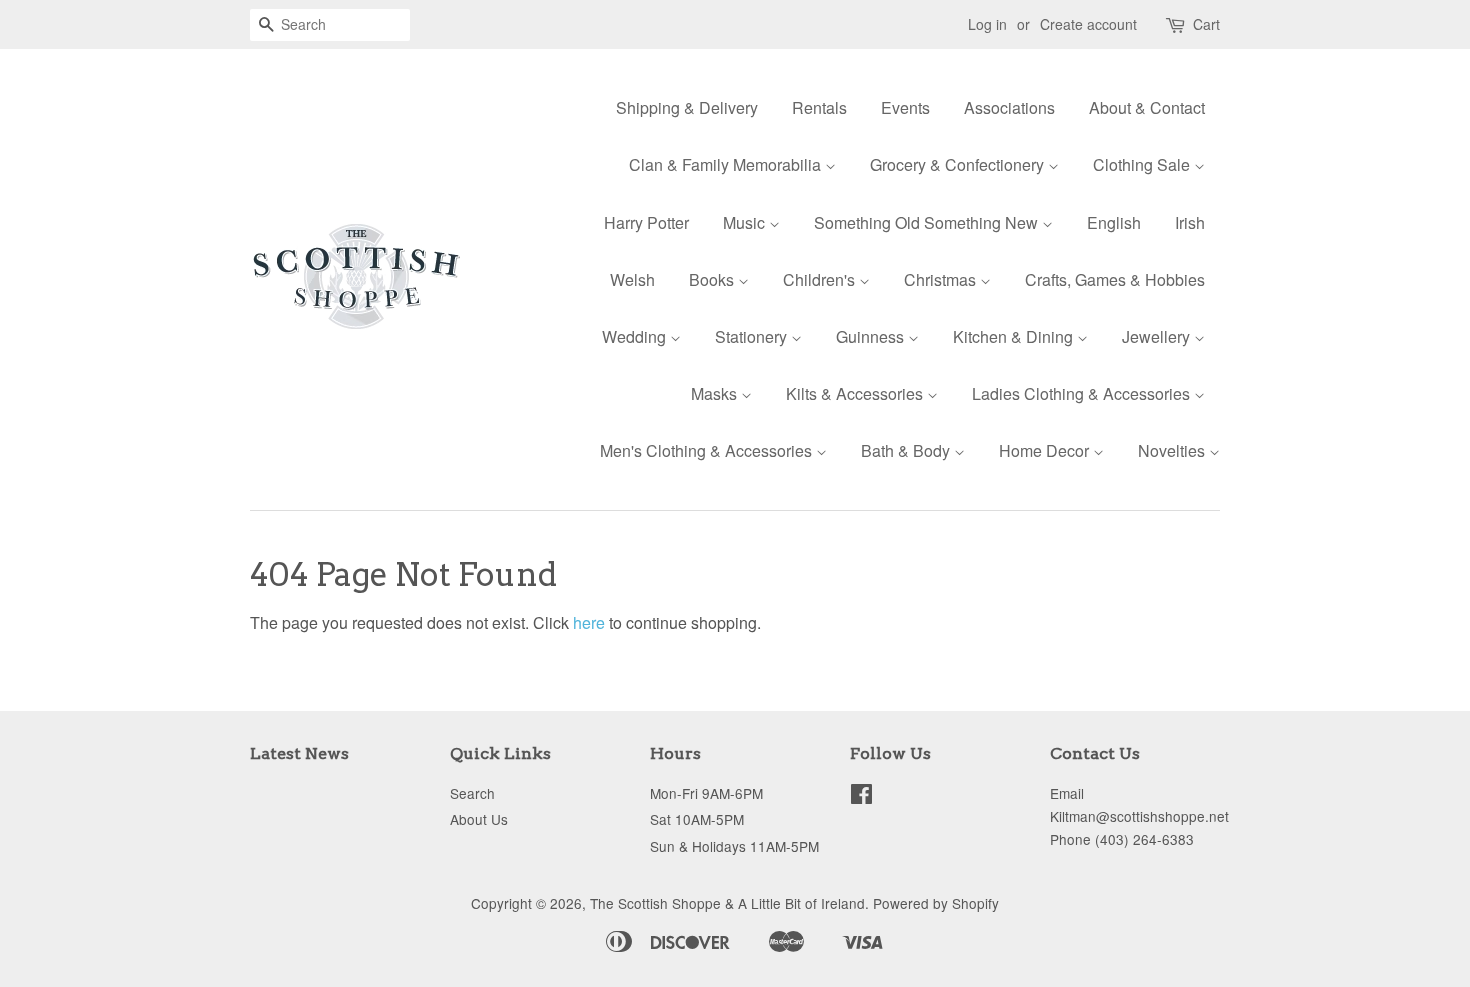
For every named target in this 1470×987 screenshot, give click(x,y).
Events (905, 107)
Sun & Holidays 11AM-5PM (734, 846)
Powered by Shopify (936, 903)
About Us (479, 819)
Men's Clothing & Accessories (708, 450)
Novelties (1173, 450)
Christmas (942, 279)
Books (713, 279)
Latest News (299, 753)
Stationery (753, 336)
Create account (1088, 24)
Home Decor (1046, 450)
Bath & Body (907, 450)
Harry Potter (646, 222)
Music (746, 222)
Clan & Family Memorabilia (727, 164)
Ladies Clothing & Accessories (1083, 393)
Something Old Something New (928, 222)
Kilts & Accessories (856, 393)
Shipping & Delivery (687, 107)
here (589, 622)
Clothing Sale (1143, 164)
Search (472, 793)
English (1114, 222)
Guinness (872, 336)
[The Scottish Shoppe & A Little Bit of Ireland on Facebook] (861, 797)
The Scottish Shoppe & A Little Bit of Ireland (727, 903)
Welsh (632, 279)
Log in (987, 24)
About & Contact (1147, 107)
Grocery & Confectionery (959, 164)
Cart (1206, 24)
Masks (716, 393)
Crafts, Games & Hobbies (1115, 279)
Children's (821, 279)
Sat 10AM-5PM (697, 819)
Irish (1190, 222)
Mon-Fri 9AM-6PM (706, 793)
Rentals (819, 107)
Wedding (636, 336)
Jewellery (1158, 336)
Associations (1009, 107)
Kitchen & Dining (1015, 336)
